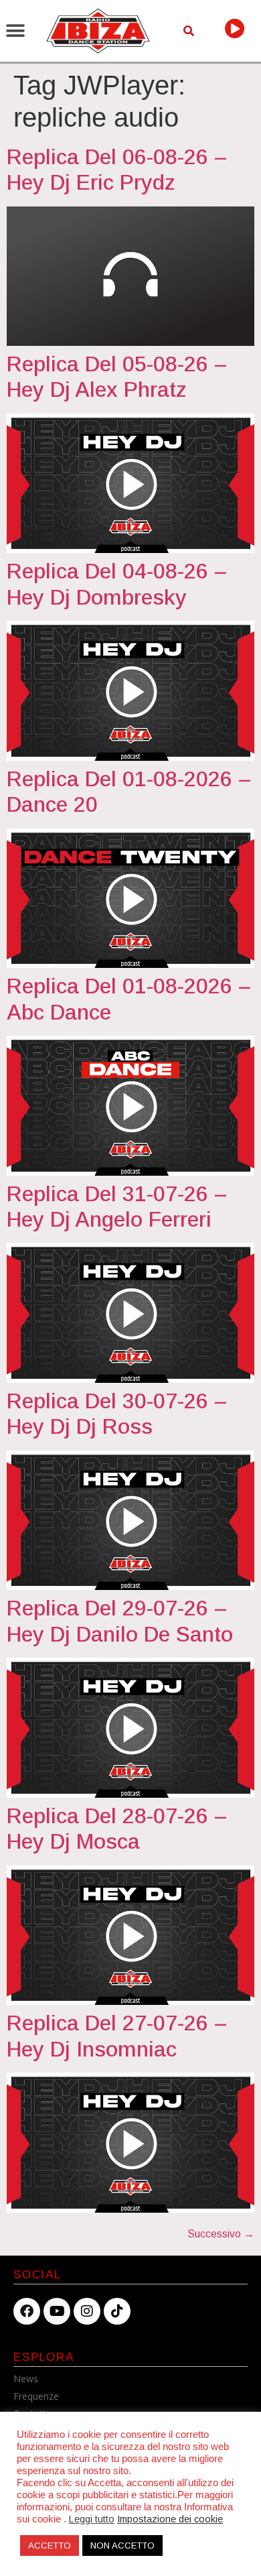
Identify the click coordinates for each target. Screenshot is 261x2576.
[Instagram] (87, 2311)
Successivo (221, 2234)
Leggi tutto (92, 2519)
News (26, 2379)
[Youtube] (57, 2311)
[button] (15, 31)
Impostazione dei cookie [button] (170, 2519)
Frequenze (36, 2396)
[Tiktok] (117, 2311)
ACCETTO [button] (50, 2546)
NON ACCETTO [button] (122, 2546)
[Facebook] (27, 2311)
